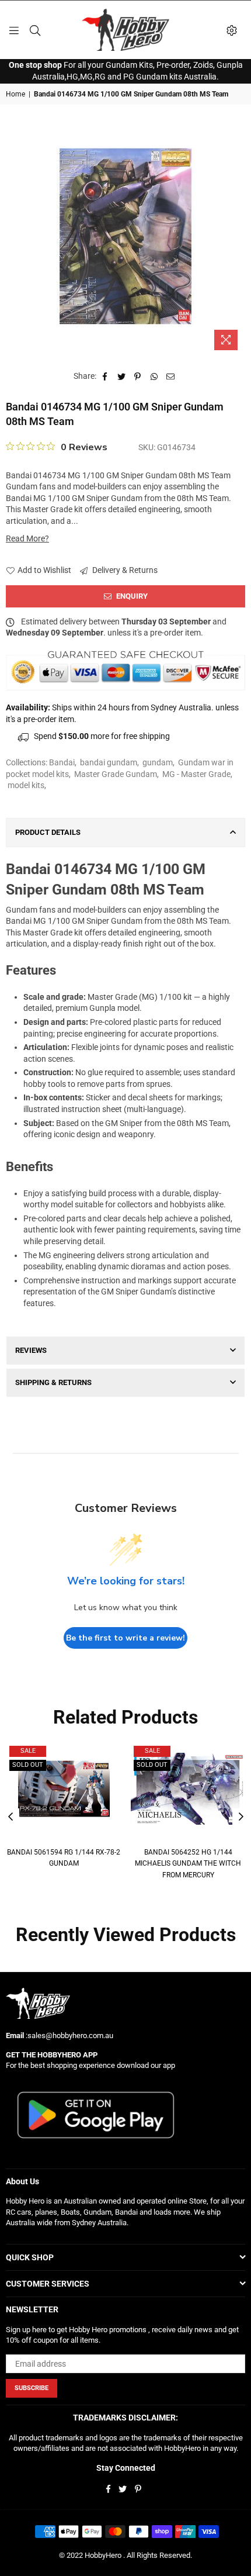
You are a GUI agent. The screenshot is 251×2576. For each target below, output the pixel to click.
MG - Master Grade (196, 774)
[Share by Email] (171, 377)
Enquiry (131, 596)
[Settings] (232, 30)
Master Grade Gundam (116, 774)
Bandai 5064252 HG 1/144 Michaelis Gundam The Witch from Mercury (188, 1864)
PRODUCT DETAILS (48, 832)
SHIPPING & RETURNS (53, 1382)
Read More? (27, 538)
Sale (28, 1751)
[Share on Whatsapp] (154, 377)
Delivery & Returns (124, 570)
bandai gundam (109, 762)
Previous (11, 1817)
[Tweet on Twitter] (122, 377)
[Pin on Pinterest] (138, 377)
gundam (158, 762)
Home (15, 94)
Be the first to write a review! (125, 1638)
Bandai (62, 762)
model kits (26, 785)
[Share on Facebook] (105, 377)
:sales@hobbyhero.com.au (69, 2035)
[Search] (35, 30)
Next (241, 1817)
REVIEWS (31, 1350)
